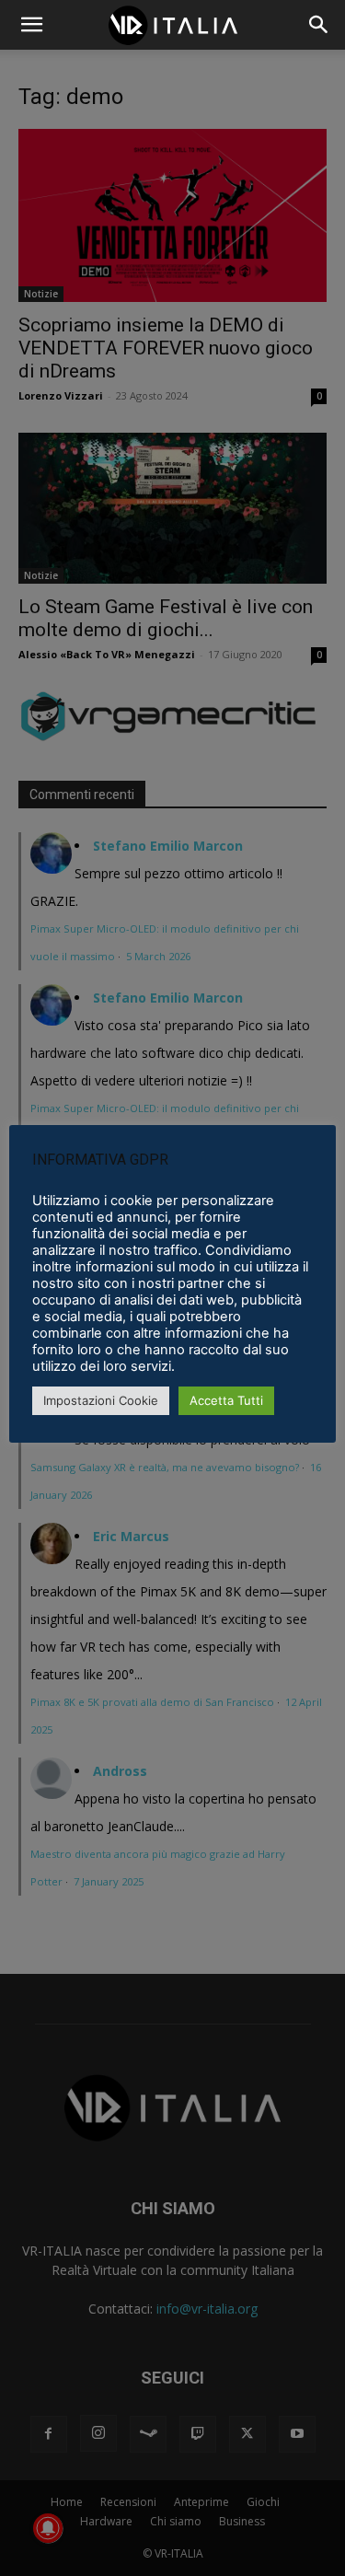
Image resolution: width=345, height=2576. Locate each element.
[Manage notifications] (48, 2528)
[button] (319, 25)
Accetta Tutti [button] (226, 1400)
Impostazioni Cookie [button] (101, 1400)
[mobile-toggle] (31, 25)
